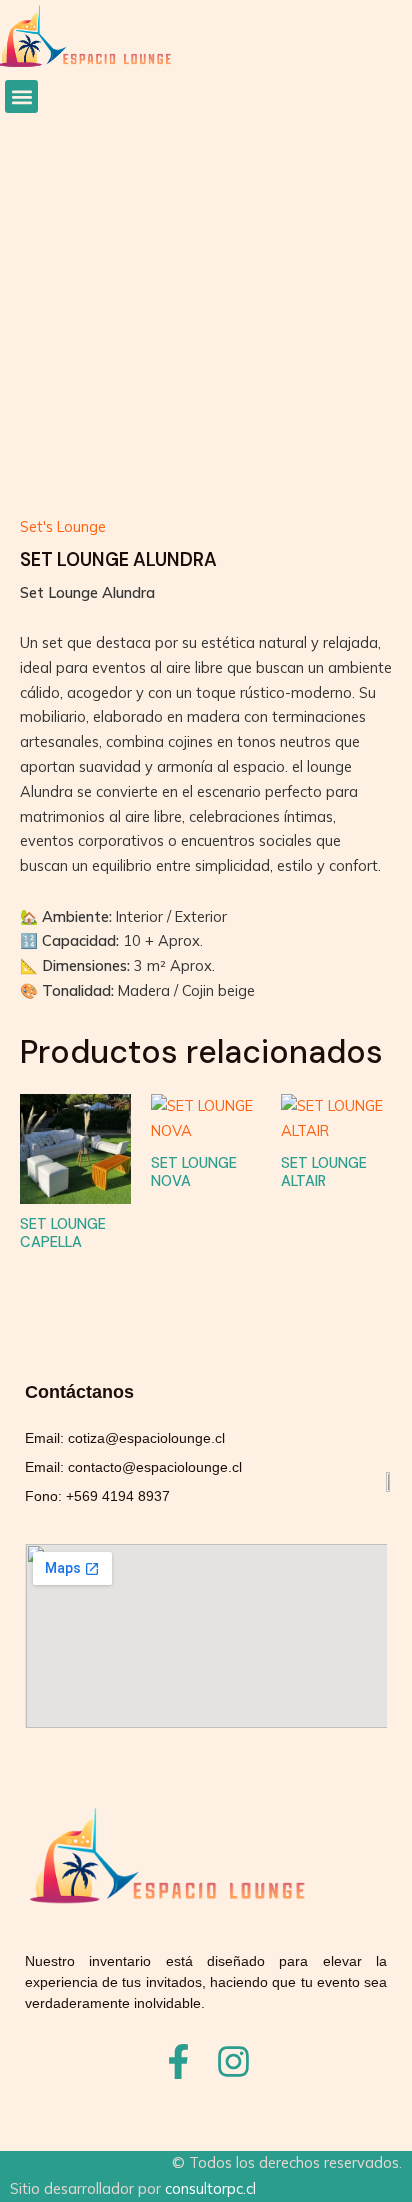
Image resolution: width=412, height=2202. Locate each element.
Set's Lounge (63, 526)
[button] (21, 96)
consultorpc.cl (210, 2188)
